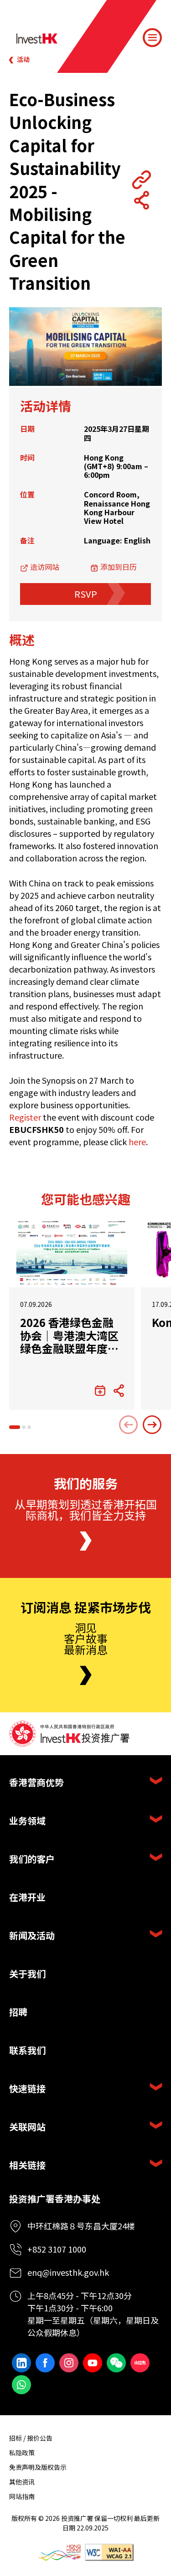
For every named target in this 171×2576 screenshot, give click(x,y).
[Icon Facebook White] (45, 2363)
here (137, 1142)
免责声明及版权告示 (38, 2467)
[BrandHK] (59, 2553)
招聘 (18, 2012)
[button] (15, 1427)
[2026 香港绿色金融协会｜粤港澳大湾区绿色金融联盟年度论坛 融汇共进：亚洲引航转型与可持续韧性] (72, 1253)
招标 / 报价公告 (31, 2438)
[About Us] (86, 1541)
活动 (23, 59)
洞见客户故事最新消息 (86, 1638)
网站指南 (22, 2496)
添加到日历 (119, 567)
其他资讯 (22, 2482)
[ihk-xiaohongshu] (140, 2363)
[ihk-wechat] (116, 2363)
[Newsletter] (86, 1675)
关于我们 (27, 1974)
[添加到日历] (100, 1391)
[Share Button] (141, 200)
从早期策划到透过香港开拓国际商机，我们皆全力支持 (86, 1509)
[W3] (109, 2553)
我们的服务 (86, 1484)
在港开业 (27, 1897)
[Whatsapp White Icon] (21, 2385)
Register (25, 1117)
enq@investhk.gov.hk (68, 2272)
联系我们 (27, 2050)
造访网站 (45, 567)
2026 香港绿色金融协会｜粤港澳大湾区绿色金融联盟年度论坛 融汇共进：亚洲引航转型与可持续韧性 (70, 1336)
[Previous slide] (129, 1425)
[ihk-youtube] (93, 2363)
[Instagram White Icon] (69, 2363)
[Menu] (152, 38)
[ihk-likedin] (21, 2363)
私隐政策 (22, 2453)
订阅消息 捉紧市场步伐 (86, 1608)
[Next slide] (152, 1425)
